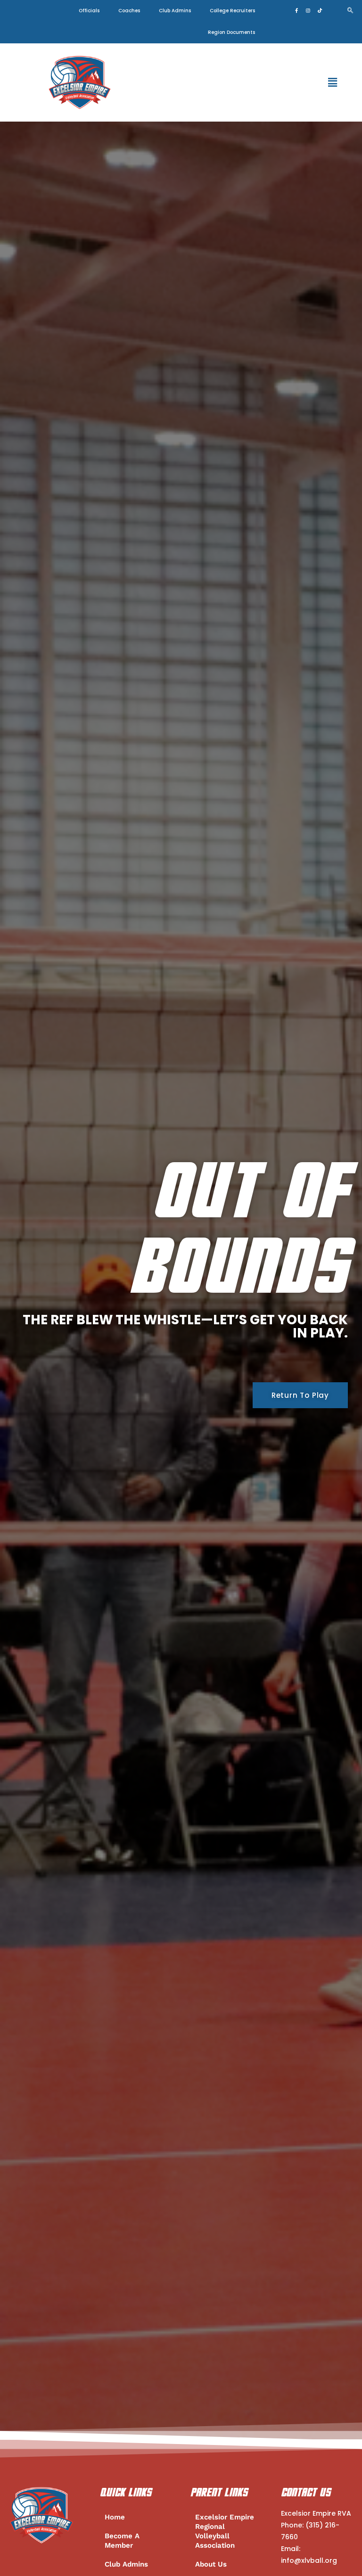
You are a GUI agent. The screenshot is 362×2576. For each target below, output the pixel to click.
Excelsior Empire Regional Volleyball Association (225, 2531)
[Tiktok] (320, 10)
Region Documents (231, 32)
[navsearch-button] (350, 11)
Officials (89, 11)
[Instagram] (308, 10)
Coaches (129, 11)
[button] (333, 82)
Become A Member (122, 2541)
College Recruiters (232, 11)
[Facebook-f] (296, 10)
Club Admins (175, 11)
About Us (211, 2564)
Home (115, 2517)
